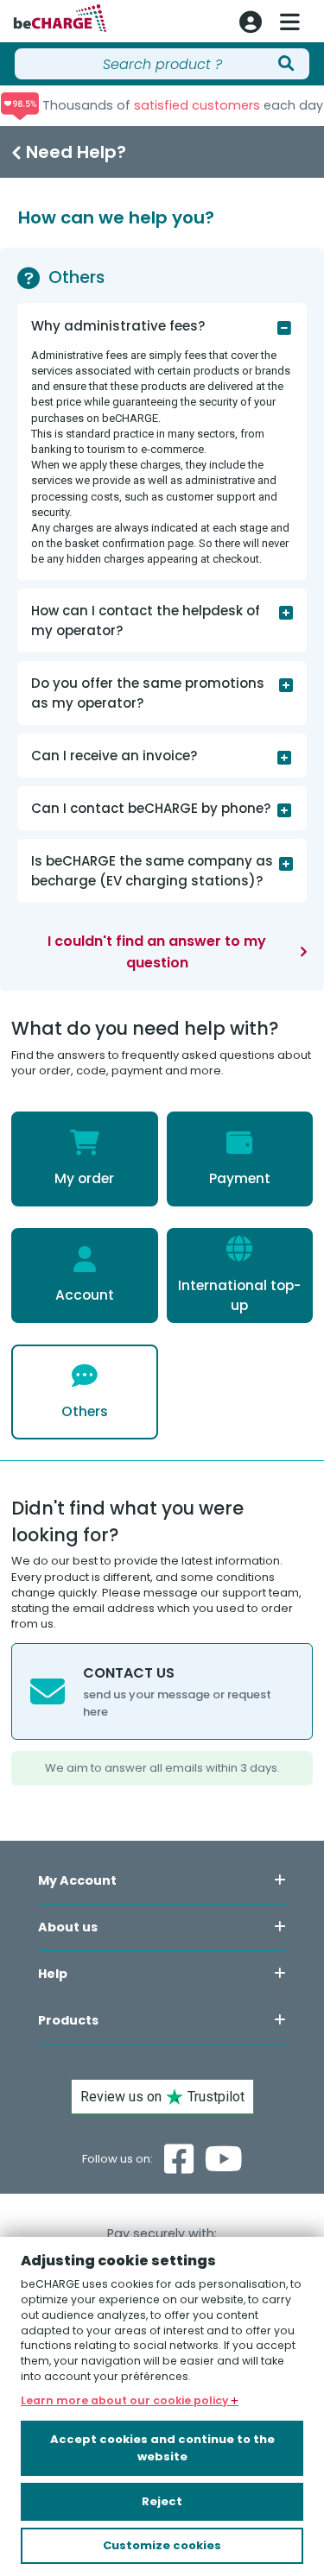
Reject (162, 2501)
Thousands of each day (181, 105)
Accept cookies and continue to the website (162, 2448)
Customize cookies (162, 2545)
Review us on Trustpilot (162, 2097)
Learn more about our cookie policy (126, 2400)
